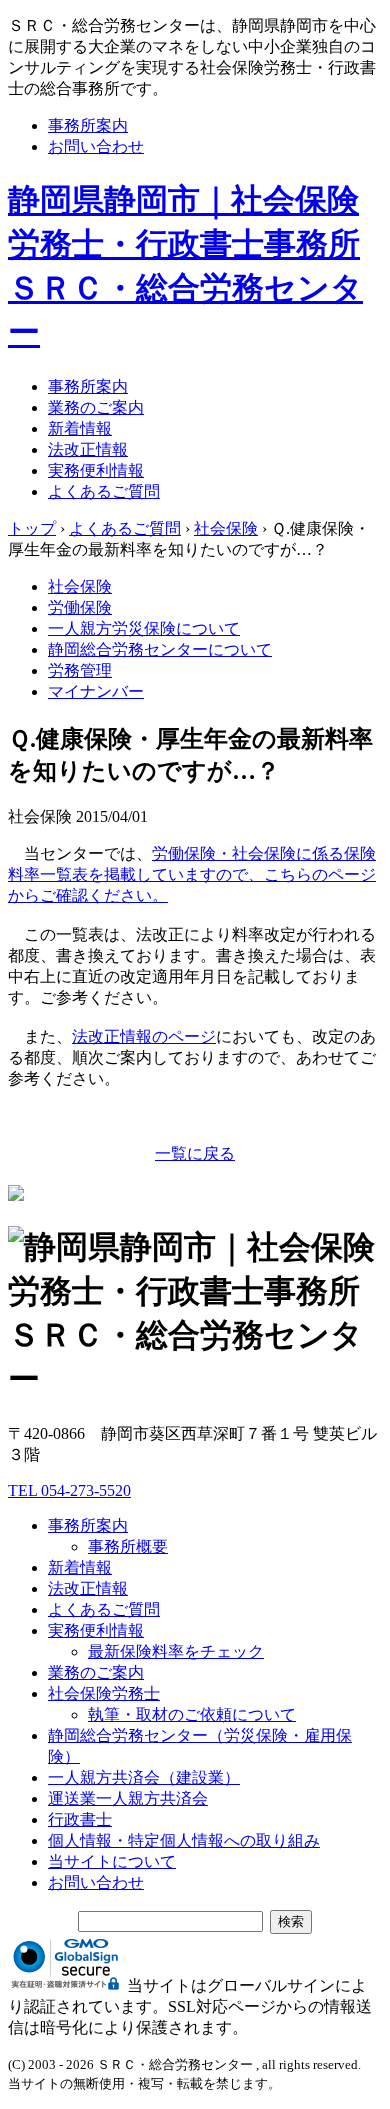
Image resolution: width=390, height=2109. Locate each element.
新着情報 (80, 428)
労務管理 (80, 670)
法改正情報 (88, 449)
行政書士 (80, 1819)
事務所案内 (88, 125)
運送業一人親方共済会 (128, 1798)
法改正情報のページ (144, 1036)
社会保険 (80, 586)
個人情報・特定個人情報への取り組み (184, 1840)
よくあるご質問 (104, 491)
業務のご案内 (96, 407)
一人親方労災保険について (144, 628)
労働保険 (80, 607)
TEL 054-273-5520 (69, 1490)
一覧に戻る (195, 1153)
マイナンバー (96, 691)
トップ (32, 528)
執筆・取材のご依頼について (192, 1714)
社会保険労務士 (104, 1693)
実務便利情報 (96, 470)
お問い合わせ (96, 146)
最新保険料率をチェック (176, 1651)
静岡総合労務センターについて (160, 649)
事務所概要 (128, 1546)
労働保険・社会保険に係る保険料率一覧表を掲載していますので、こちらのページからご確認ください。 (192, 874)
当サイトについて (112, 1861)
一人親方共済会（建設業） (144, 1777)
